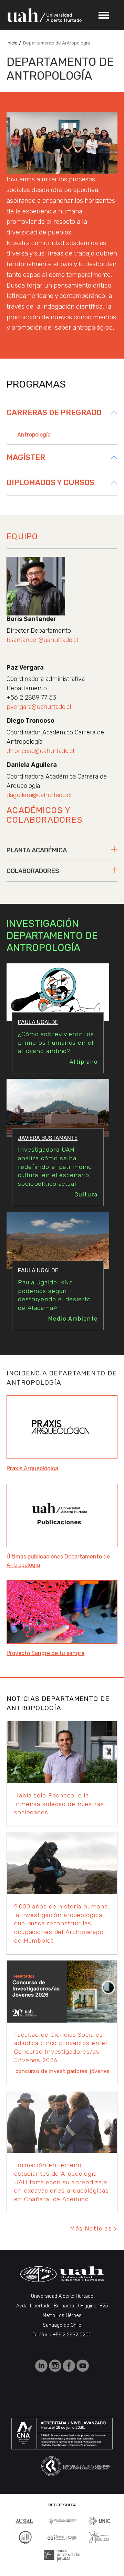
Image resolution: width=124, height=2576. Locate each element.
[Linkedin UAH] (42, 2365)
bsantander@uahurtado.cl (42, 640)
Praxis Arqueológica (32, 1468)
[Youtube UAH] (83, 2365)
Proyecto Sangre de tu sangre (45, 1653)
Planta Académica (37, 850)
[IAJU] (62, 2521)
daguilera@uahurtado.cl (39, 795)
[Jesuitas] (99, 2537)
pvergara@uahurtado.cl (39, 707)
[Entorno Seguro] (25, 2537)
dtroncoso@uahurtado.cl (40, 751)
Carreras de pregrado (54, 413)
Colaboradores (33, 871)
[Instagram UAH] (56, 2365)
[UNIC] (99, 2520)
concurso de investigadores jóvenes (63, 2071)
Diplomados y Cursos (50, 483)
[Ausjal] (25, 2521)
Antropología (34, 435)
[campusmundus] (62, 2537)
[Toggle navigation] (104, 15)
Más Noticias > (94, 2228)
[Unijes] (62, 2555)
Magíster (26, 457)
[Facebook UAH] (70, 2365)
